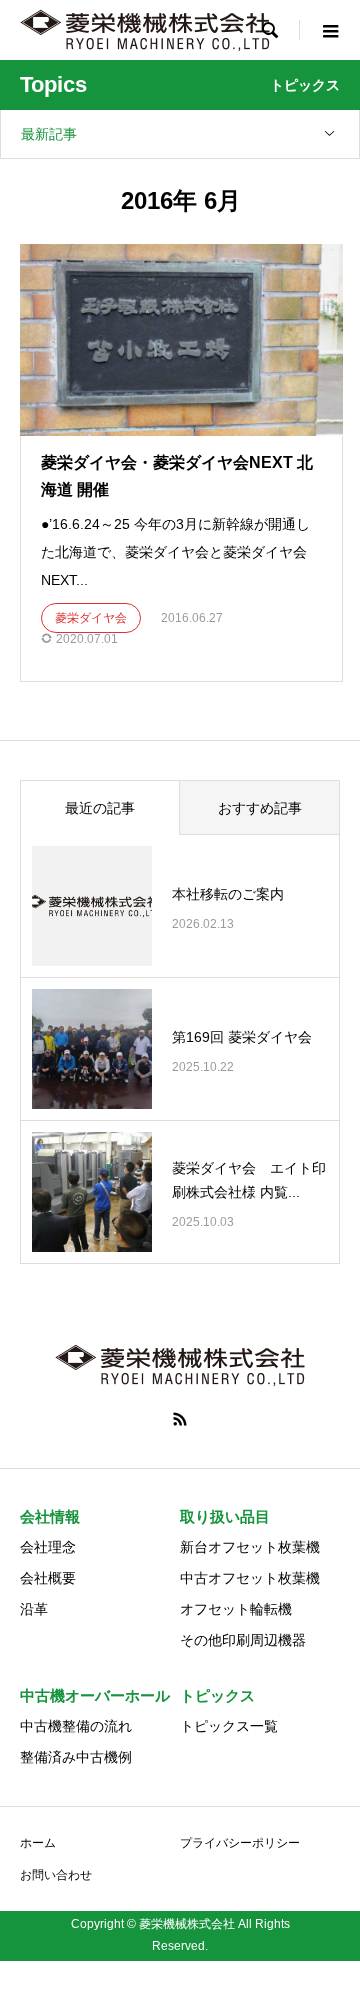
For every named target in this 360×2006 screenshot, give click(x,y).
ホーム (38, 1843)
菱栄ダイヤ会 (91, 618)
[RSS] (180, 1419)
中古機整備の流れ (76, 1726)
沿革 (34, 1609)
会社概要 (48, 1578)
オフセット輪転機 (236, 1609)
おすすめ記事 (260, 808)
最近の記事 (100, 808)
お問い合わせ (56, 1875)
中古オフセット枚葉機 (250, 1578)
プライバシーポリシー (240, 1843)
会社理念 (48, 1547)
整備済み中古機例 (76, 1757)
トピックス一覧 (229, 1726)
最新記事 (49, 134)
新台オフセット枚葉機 (250, 1547)
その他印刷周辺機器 (243, 1640)
